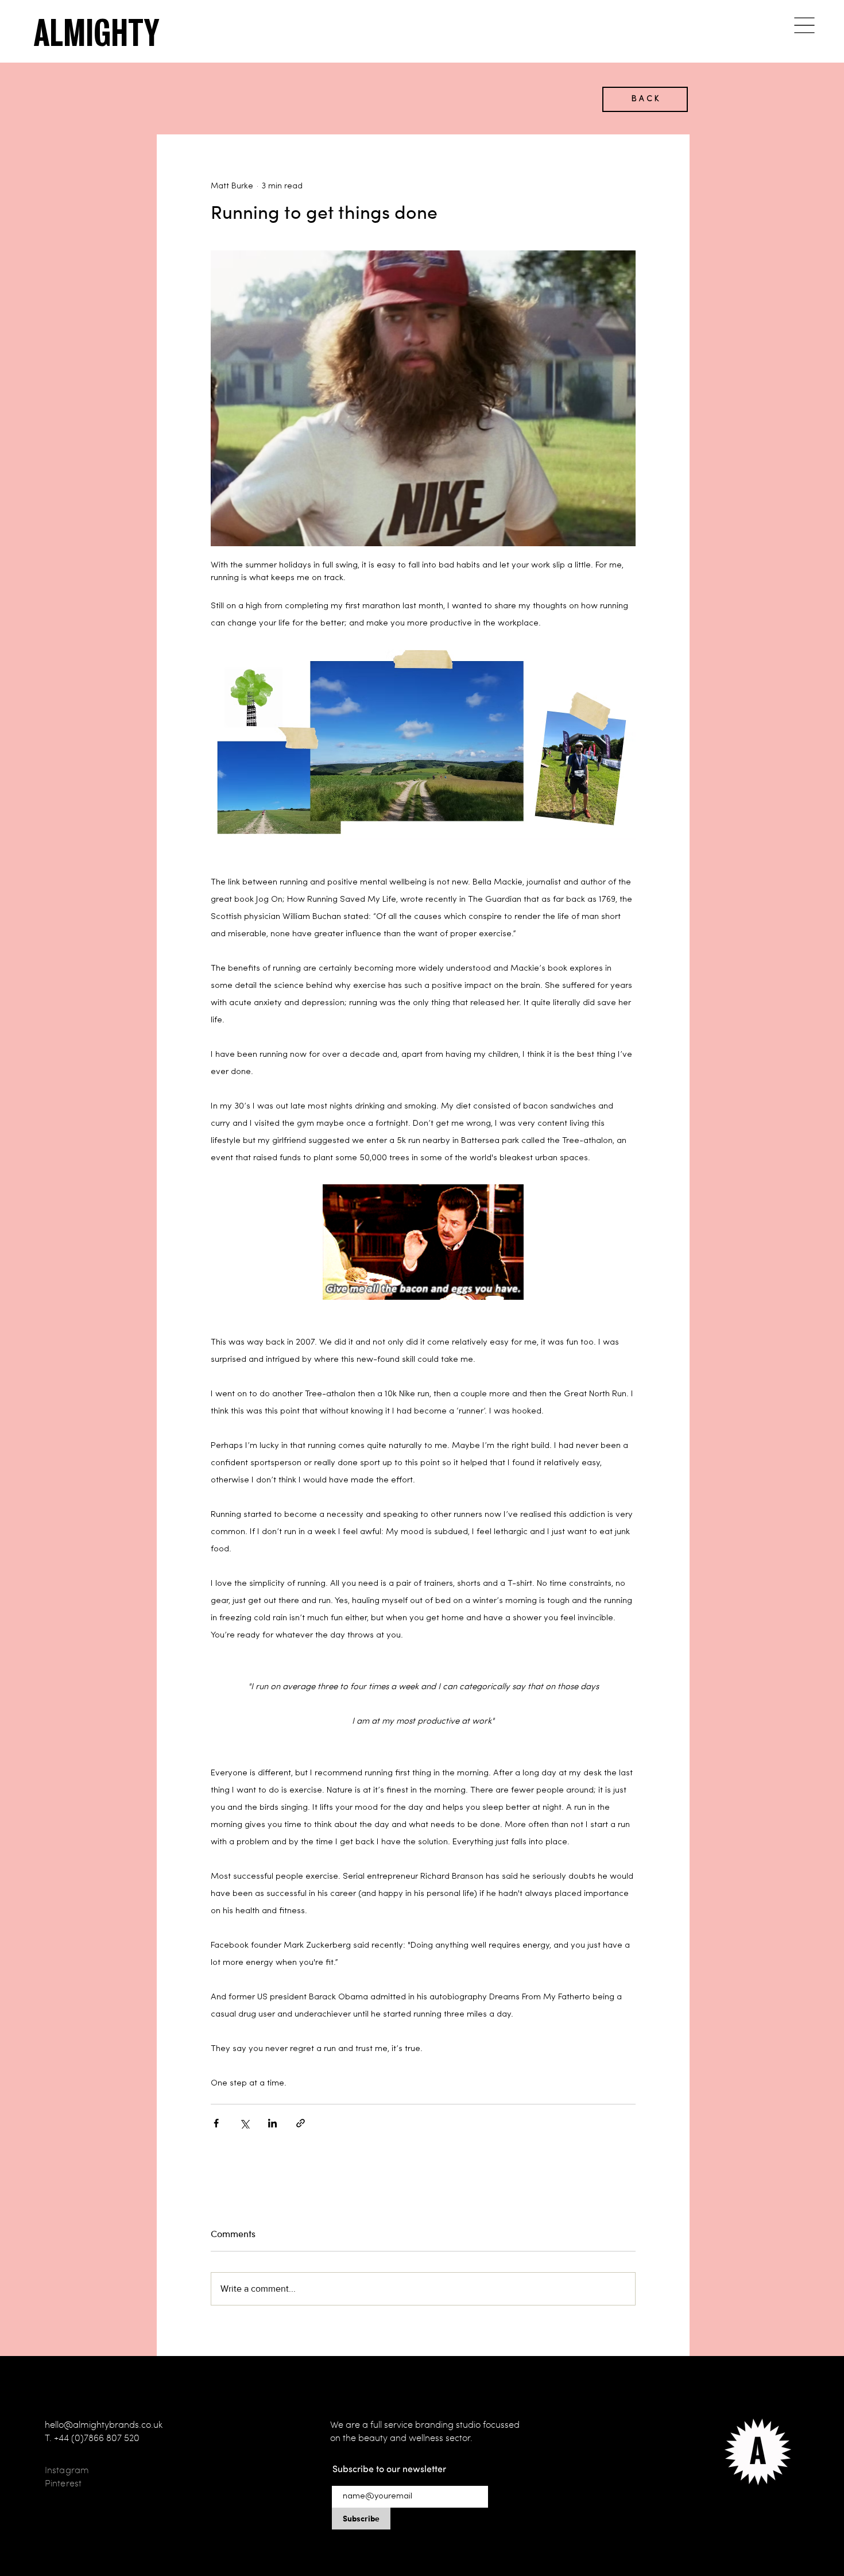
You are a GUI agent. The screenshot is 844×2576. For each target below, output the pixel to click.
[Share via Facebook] (216, 2123)
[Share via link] (301, 2123)
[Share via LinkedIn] (272, 2123)
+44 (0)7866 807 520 (97, 2438)
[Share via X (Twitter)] (244, 2123)
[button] (804, 25)
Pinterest (63, 2483)
